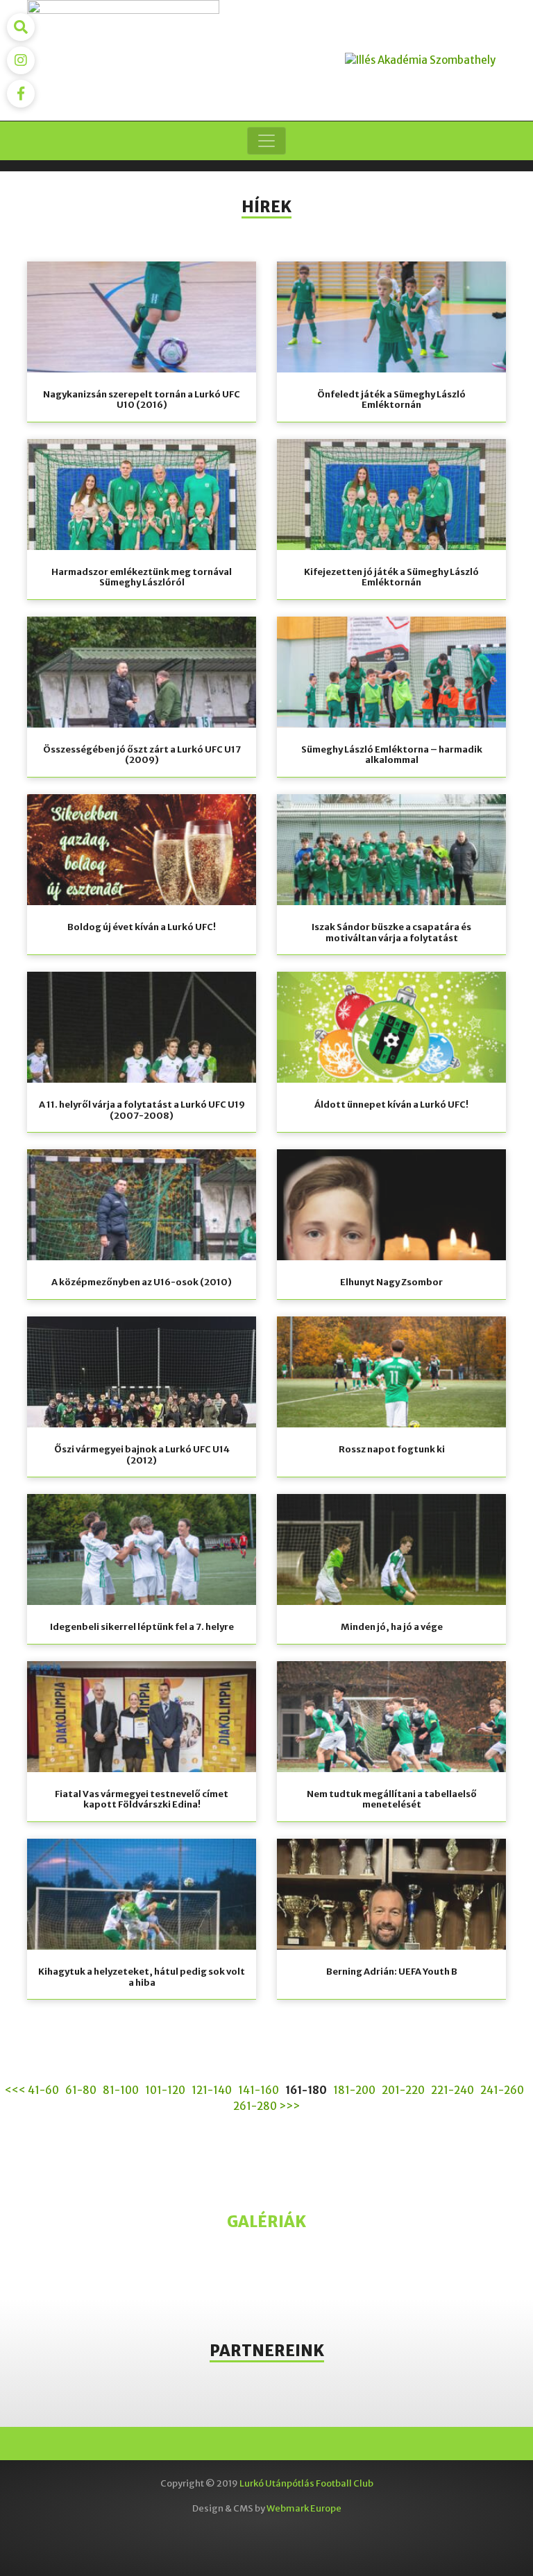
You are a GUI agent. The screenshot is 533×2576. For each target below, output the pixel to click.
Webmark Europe (304, 2508)
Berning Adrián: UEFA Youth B (392, 1972)
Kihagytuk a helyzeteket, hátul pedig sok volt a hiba (142, 1977)
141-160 (259, 2090)
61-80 (81, 2090)
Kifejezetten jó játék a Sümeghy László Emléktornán (391, 577)
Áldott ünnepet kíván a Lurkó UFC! (391, 1105)
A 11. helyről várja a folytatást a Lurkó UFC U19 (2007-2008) (142, 1110)
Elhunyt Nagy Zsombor (391, 1282)
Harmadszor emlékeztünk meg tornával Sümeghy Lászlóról (142, 577)
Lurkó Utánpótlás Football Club (306, 2483)
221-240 (452, 2090)
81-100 (121, 2090)
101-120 (165, 2090)
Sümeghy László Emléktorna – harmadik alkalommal (392, 755)
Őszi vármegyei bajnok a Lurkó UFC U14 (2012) (142, 1455)
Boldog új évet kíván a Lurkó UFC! (142, 927)
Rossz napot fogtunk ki (392, 1449)
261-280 (255, 2106)
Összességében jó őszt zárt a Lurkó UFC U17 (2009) (142, 755)
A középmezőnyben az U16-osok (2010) (142, 1282)
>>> (289, 2106)
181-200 (354, 2090)
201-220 (403, 2090)
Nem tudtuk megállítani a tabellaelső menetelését (392, 1800)
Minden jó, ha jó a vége (392, 1627)
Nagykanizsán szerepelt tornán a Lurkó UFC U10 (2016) (142, 400)
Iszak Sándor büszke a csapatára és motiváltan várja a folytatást (391, 933)
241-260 (502, 2090)
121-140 (212, 2090)
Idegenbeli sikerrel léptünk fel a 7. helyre (142, 1627)
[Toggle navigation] (266, 141)
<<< (15, 2090)
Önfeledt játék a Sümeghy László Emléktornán (391, 400)
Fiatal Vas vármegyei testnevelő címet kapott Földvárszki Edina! (142, 1800)
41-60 (43, 2090)
